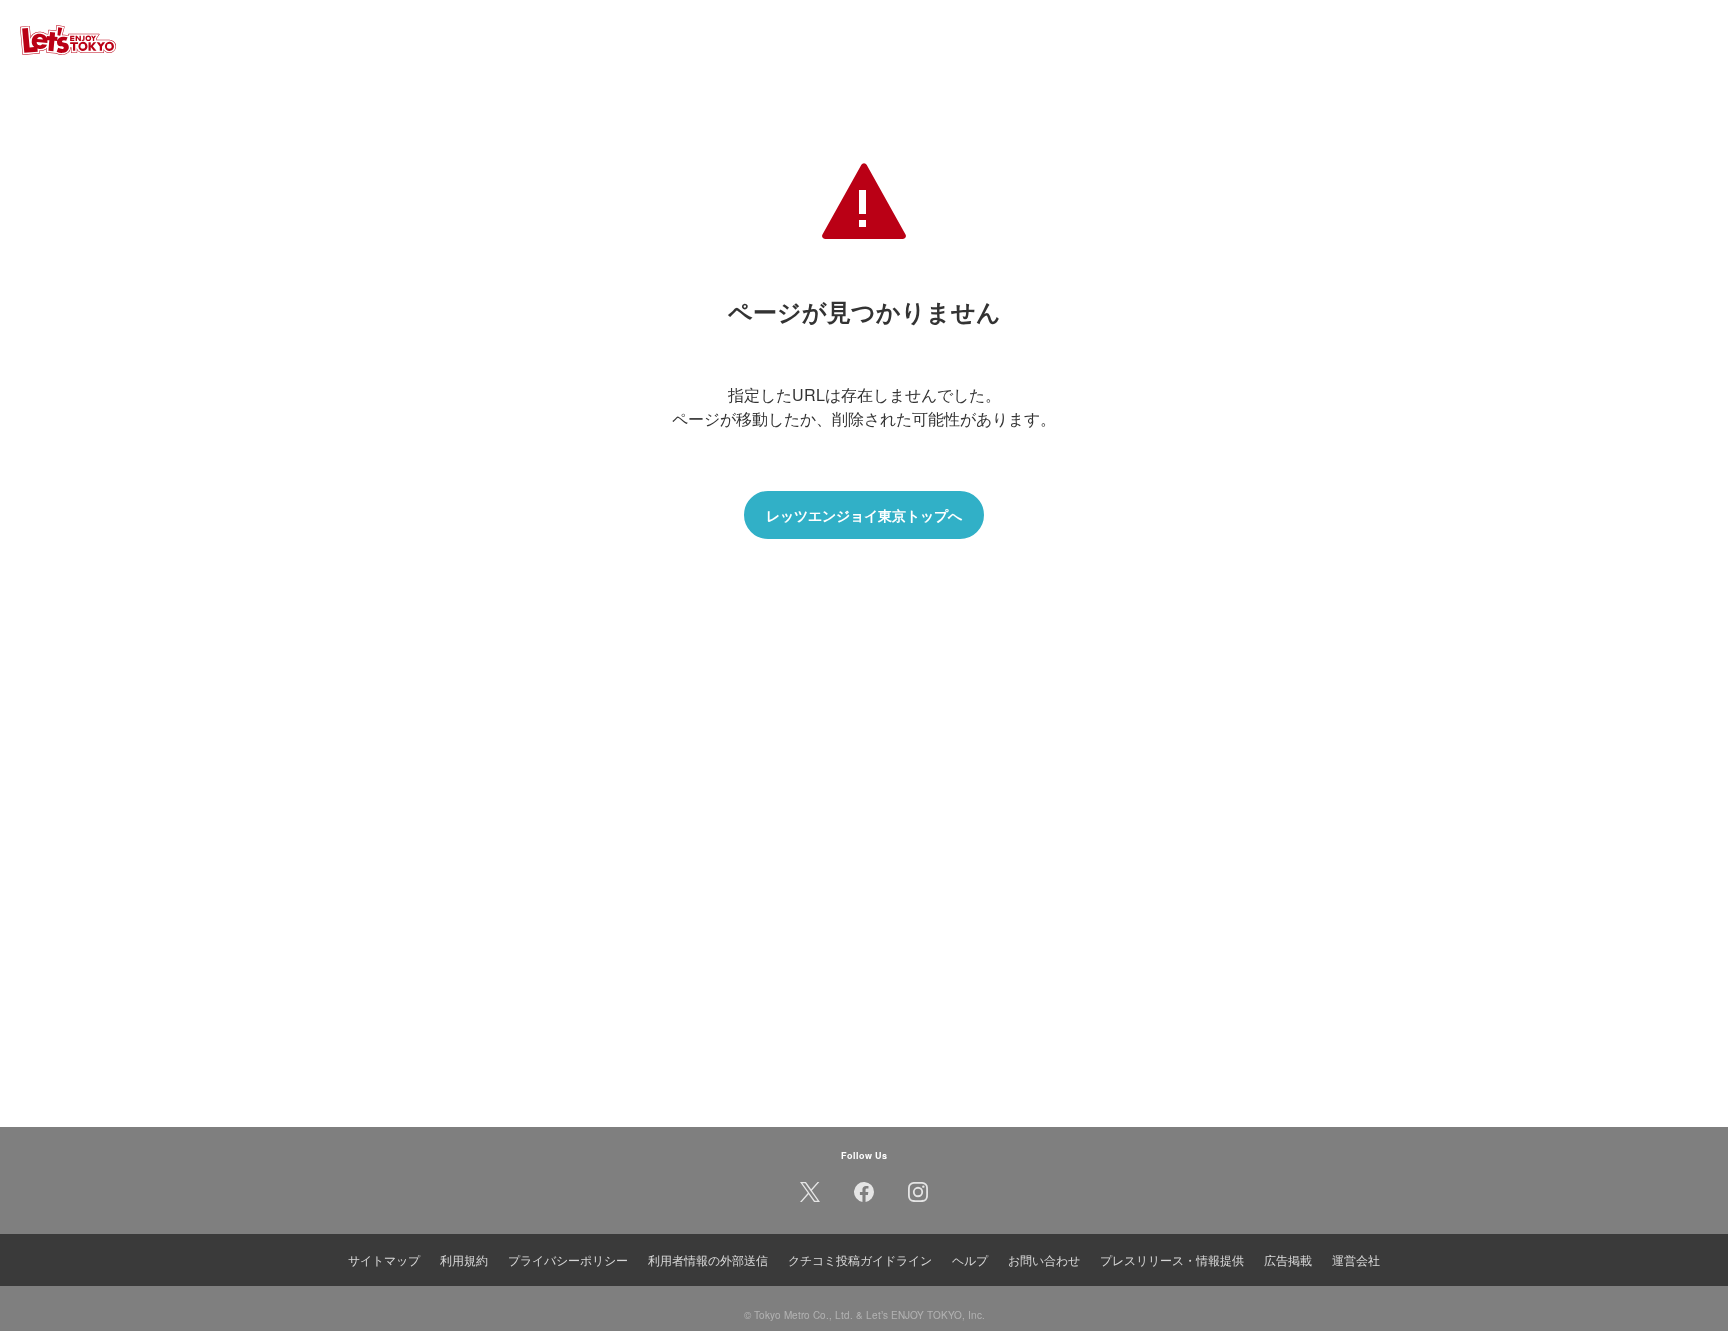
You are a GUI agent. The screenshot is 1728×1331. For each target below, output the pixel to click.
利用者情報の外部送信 (708, 1259)
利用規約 (464, 1259)
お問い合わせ (1044, 1259)
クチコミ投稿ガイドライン (860, 1259)
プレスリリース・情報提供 (1172, 1259)
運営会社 (1356, 1259)
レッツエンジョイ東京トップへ (864, 515)
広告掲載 (1288, 1259)
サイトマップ (384, 1259)
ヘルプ (970, 1259)
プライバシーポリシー (568, 1259)
